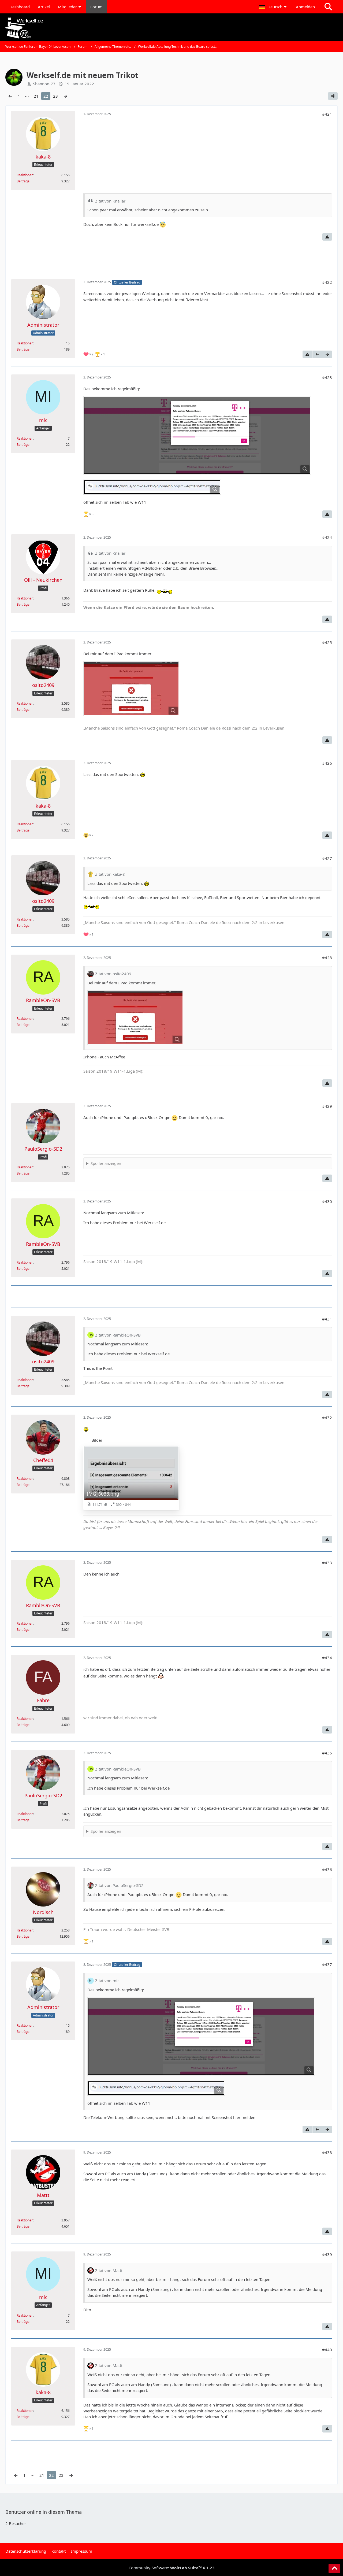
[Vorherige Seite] (10, 96)
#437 (327, 1964)
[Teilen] (333, 96)
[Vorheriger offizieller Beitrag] (317, 354)
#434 (327, 1658)
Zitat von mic (107, 1981)
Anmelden (305, 7)
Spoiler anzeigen (106, 1163)
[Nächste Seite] (65, 96)
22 (46, 96)
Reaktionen (25, 175)
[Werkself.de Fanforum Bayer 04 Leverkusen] (171, 28)
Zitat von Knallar (110, 201)
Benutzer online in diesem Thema (44, 2512)
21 (36, 96)
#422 (327, 282)
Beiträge (23, 181)
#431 (327, 1319)
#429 (327, 1106)
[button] (273, 7)
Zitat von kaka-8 (110, 874)
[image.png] (197, 435)
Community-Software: (172, 2568)
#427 (327, 858)
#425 (327, 642)
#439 (327, 2254)
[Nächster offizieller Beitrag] (327, 354)
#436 (327, 1870)
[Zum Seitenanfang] (334, 2568)
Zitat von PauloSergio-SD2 (119, 1885)
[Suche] (328, 7)
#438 (327, 2152)
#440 (327, 2350)
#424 (327, 537)
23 (55, 96)
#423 (327, 377)
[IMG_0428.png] (131, 689)
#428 (327, 958)
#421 (327, 114)
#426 (327, 763)
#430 (327, 1201)
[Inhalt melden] (327, 237)
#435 (327, 1753)
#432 (327, 1418)
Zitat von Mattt (109, 2270)
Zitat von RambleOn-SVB (118, 1335)
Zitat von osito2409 (113, 974)
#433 (327, 1563)
